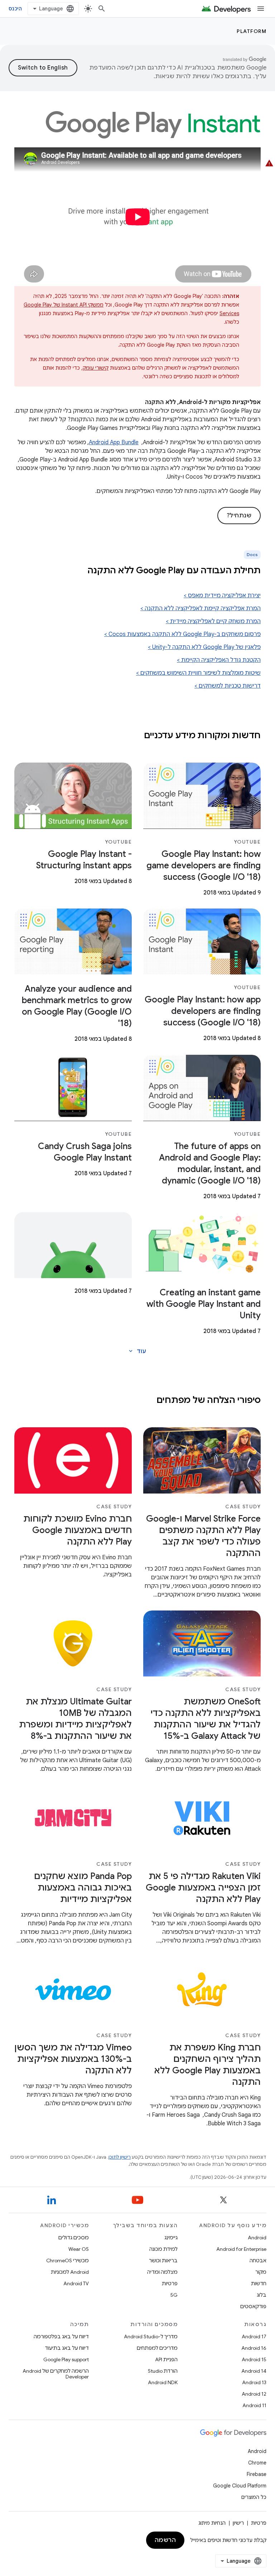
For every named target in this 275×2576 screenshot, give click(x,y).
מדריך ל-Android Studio (151, 2337)
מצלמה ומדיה (162, 2272)
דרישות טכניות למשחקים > (228, 686)
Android (257, 2238)
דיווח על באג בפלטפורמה (61, 2337)
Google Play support (66, 2359)
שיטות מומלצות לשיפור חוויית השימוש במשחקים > (198, 673)
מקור (261, 2272)
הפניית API (166, 2359)
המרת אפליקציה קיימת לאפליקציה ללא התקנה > (201, 608)
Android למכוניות (70, 2272)
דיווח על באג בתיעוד (67, 2348)
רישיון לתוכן (120, 2157)
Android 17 (254, 2337)
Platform (252, 31)
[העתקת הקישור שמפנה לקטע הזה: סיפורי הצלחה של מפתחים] (149, 1401)
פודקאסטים (253, 2306)
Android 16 (254, 2348)
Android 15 (254, 2359)
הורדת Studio (163, 2371)
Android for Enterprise (241, 2249)
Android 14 (254, 2371)
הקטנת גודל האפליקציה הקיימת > (219, 660)
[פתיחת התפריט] (261, 9)
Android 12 (254, 2394)
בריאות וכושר (163, 2260)
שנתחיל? (239, 516)
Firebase (257, 2474)
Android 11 (254, 2405)
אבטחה (258, 2260)
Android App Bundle (114, 442)
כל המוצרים (254, 2497)
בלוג (262, 2295)
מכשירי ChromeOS (67, 2260)
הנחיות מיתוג (212, 2523)
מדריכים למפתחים (157, 2348)
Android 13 (254, 2382)
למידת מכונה (163, 2249)
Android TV (76, 2283)
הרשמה (165, 2540)
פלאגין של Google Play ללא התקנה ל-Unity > (204, 647)
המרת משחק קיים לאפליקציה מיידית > (213, 621)
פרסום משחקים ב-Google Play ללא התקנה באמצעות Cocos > (182, 634)
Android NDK (163, 2382)
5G (174, 2295)
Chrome (257, 2463)
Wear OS (79, 2249)
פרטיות (170, 2283)
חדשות (259, 2283)
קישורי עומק (96, 368)
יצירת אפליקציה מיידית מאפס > (222, 596)
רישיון (238, 2523)
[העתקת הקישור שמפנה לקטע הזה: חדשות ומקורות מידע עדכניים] (137, 736)
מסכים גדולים (74, 2238)
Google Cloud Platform (240, 2486)
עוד (137, 1351)
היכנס (15, 9)
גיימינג (171, 2238)
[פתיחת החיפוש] (102, 9)
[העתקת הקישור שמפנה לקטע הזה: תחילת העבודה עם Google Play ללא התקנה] (78, 571)
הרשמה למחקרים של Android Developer (56, 2374)
